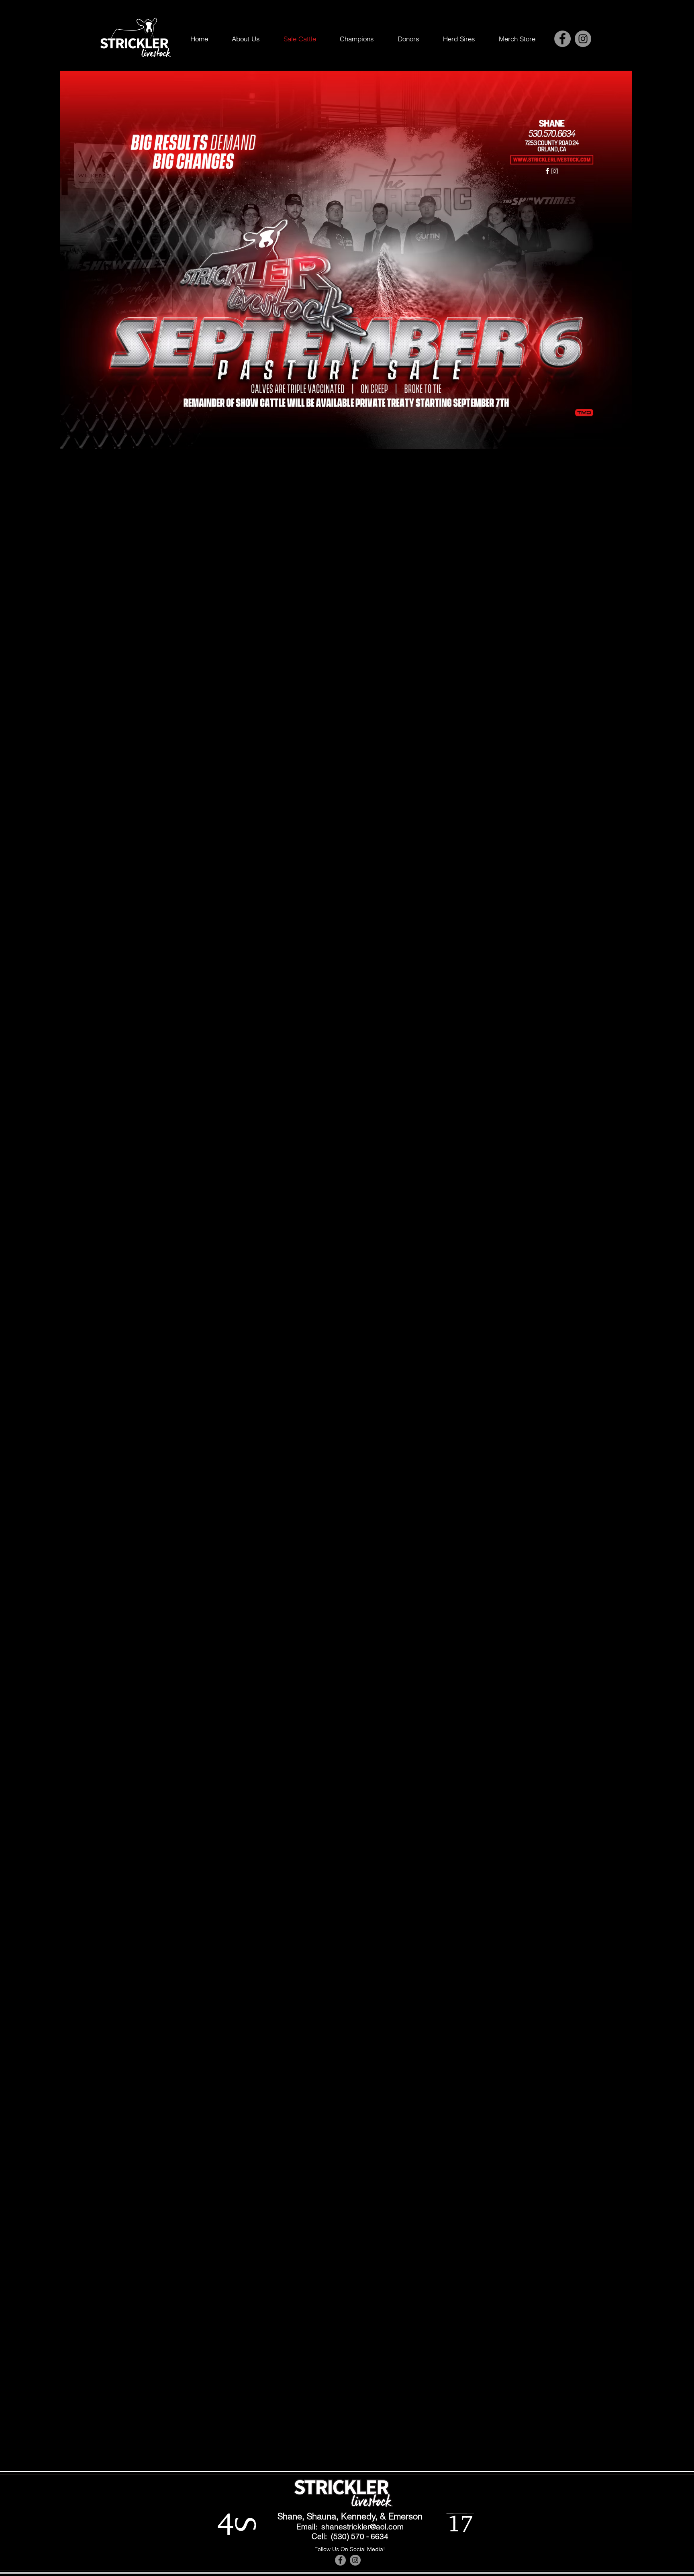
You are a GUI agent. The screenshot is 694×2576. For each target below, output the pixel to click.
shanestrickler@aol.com (362, 2527)
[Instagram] (583, 39)
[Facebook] (562, 39)
